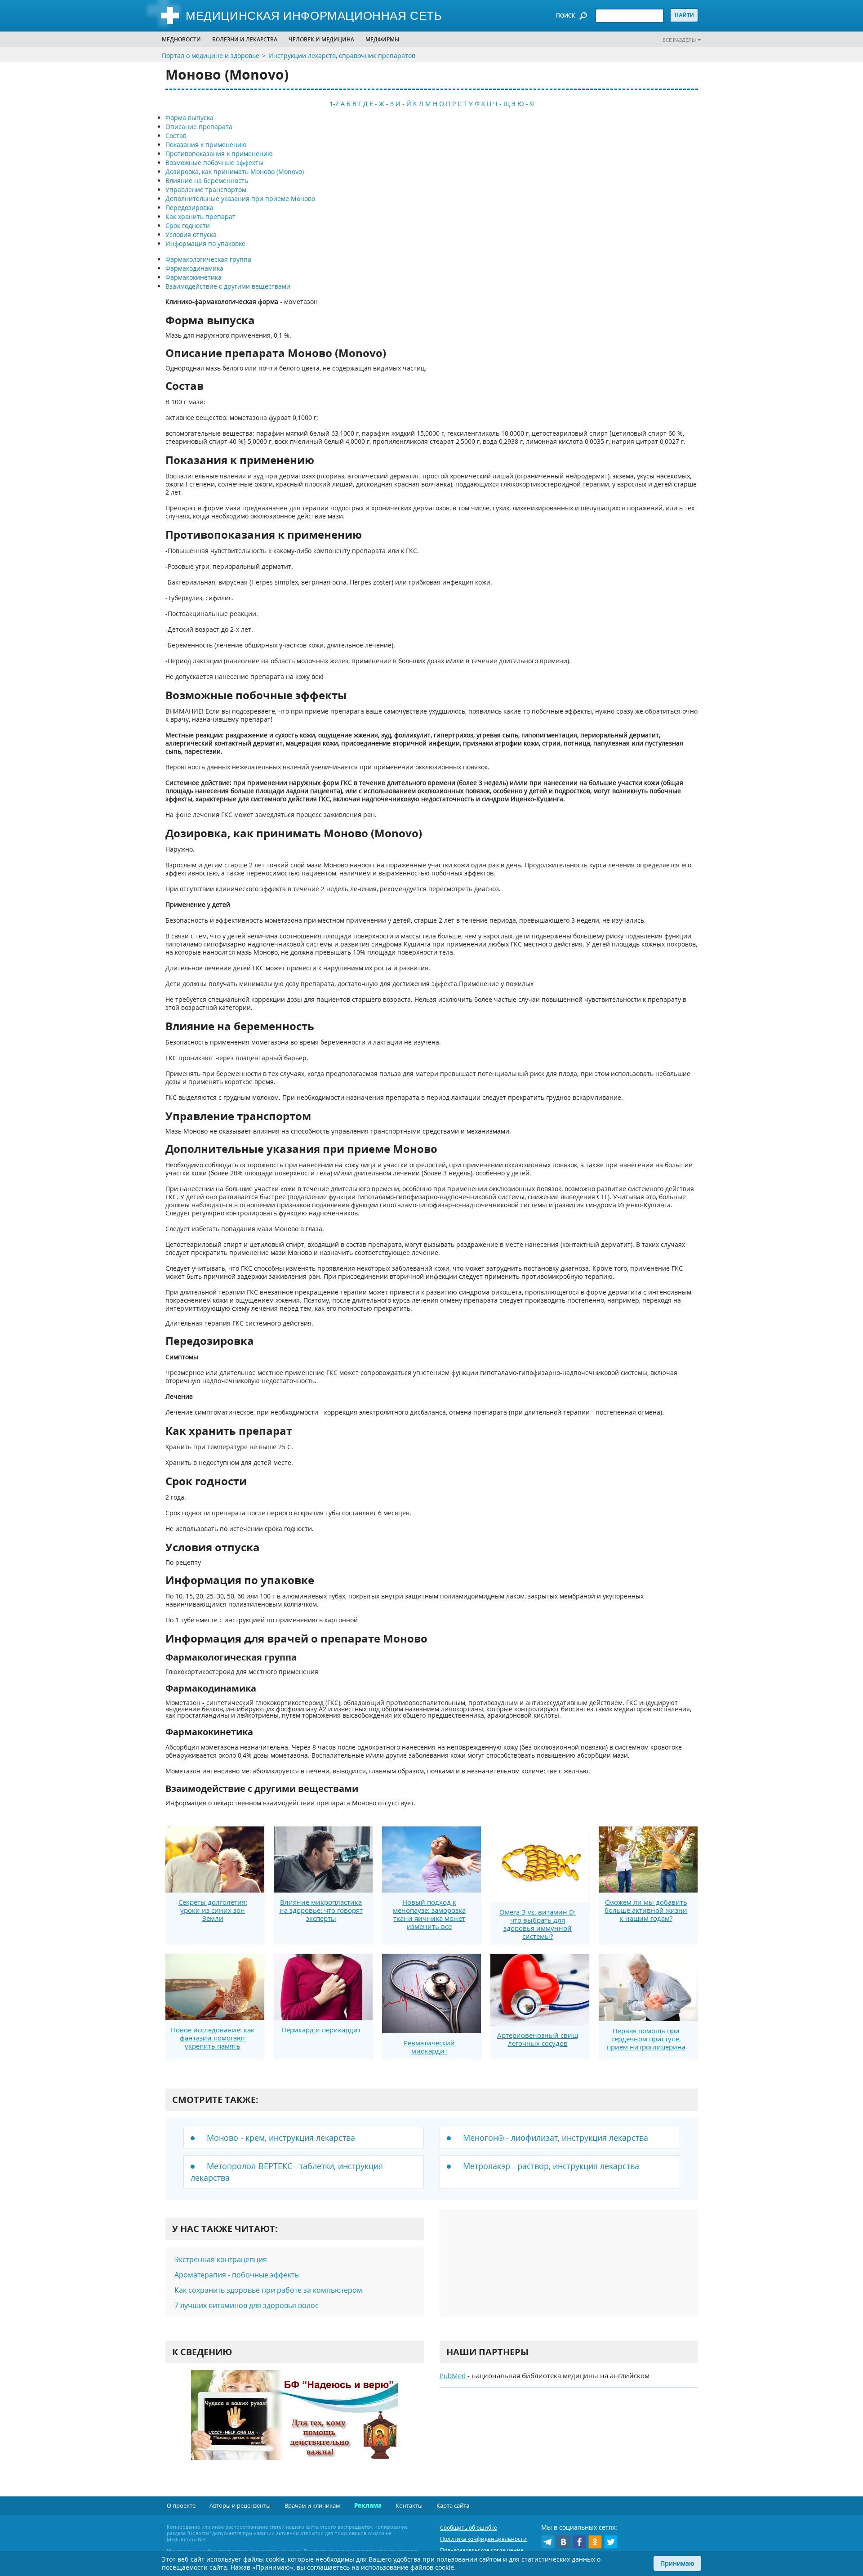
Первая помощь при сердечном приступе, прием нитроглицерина (646, 2039)
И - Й (403, 104)
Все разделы (679, 40)
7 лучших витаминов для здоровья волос (247, 2305)
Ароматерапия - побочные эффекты (237, 2275)
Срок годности (188, 225)
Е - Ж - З (382, 104)
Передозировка (189, 208)
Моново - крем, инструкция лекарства (281, 2138)
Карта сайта (453, 2505)
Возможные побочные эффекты (214, 163)
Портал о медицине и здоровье (211, 56)
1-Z (334, 104)
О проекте (181, 2505)
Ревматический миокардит (429, 2047)
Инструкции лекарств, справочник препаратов (342, 56)
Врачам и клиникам (312, 2505)
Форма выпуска (189, 118)
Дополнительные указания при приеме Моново (240, 199)
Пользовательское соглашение (482, 2550)
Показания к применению (206, 145)
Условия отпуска (191, 234)
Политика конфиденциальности (483, 2539)
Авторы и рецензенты (240, 2505)
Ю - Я (526, 104)
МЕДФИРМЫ (383, 39)
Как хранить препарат (200, 217)
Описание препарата (199, 127)
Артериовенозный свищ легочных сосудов (538, 2039)
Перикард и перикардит (321, 2030)
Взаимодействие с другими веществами (228, 286)
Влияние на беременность (207, 181)
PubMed (453, 2375)
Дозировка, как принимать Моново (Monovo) (235, 172)
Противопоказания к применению (219, 154)
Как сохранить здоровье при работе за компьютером (268, 2290)
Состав (176, 136)
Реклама (368, 2505)
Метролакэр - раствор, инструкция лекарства (551, 2166)
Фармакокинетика (194, 277)
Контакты (409, 2505)
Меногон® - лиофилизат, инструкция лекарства (556, 2138)
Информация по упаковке (205, 243)
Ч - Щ (501, 104)
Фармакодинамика (194, 268)
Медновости (181, 39)
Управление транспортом (206, 190)
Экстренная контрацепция (221, 2259)
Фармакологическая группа (208, 259)
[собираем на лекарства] (294, 2424)
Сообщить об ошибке (469, 2528)
